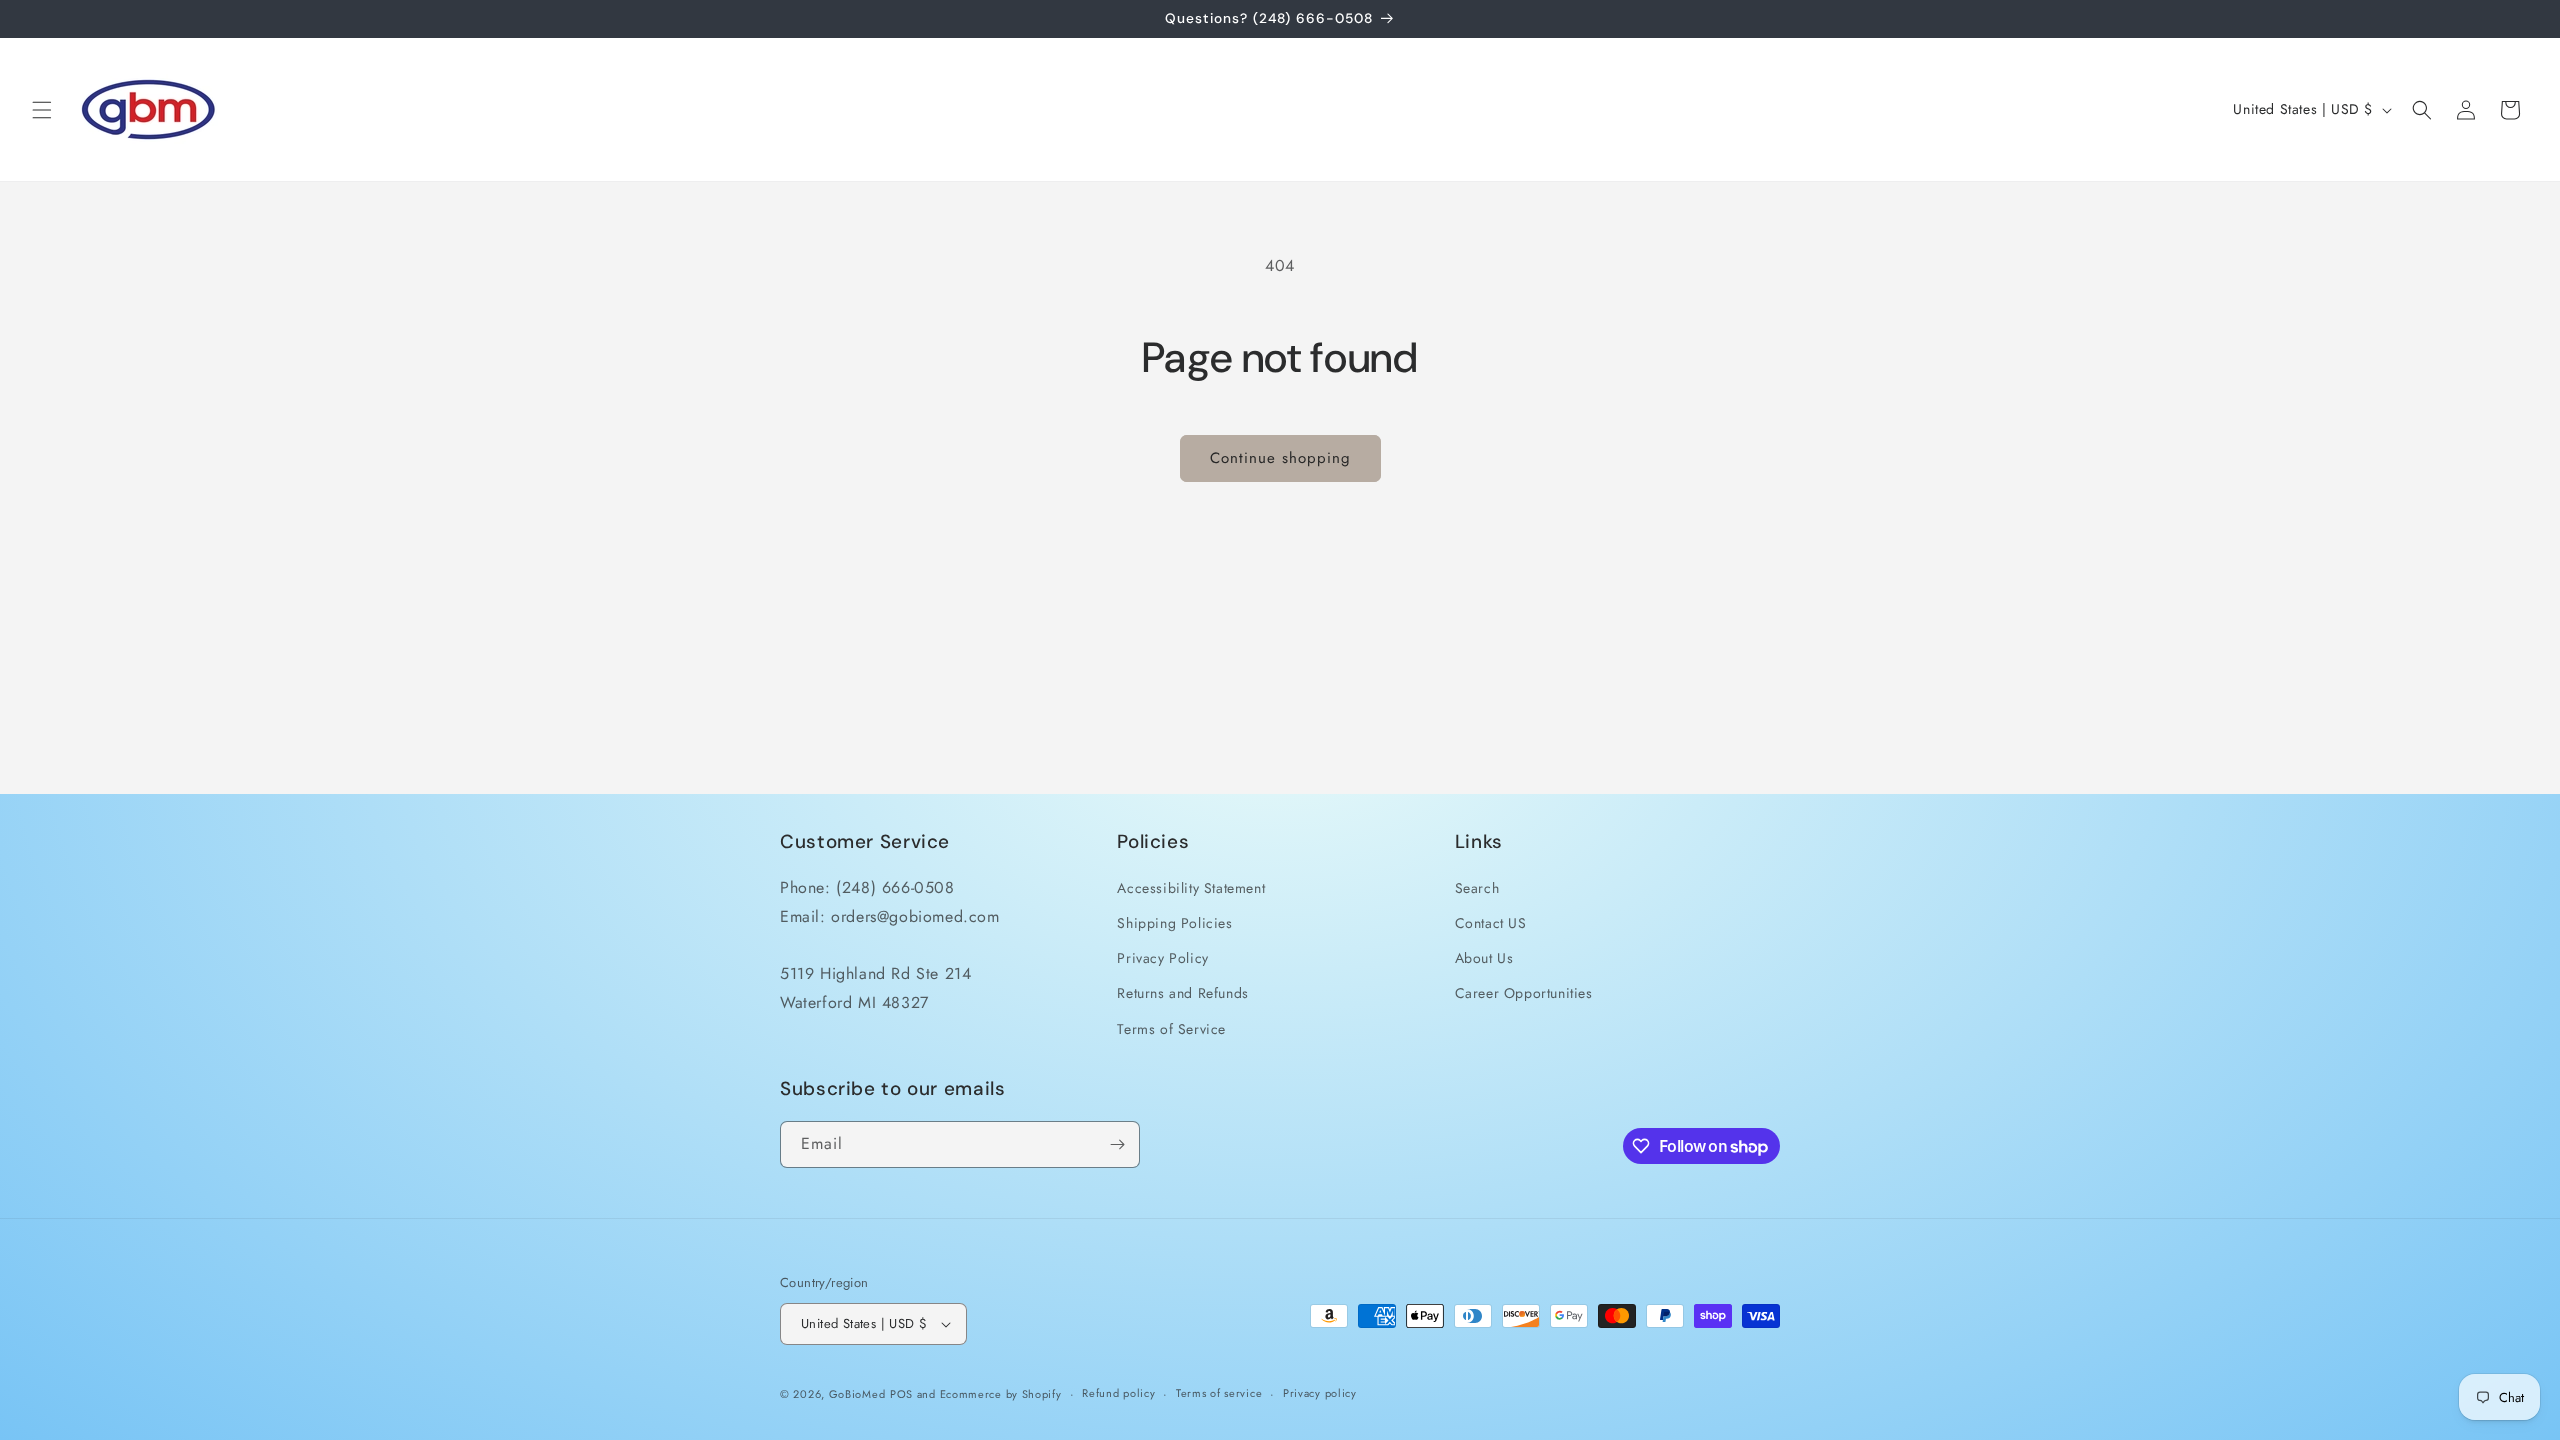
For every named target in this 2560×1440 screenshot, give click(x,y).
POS (901, 1394)
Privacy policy (1320, 1393)
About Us (1484, 958)
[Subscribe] (1117, 1144)
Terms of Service (1171, 1029)
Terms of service (1219, 1393)
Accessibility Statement (1191, 888)
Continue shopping (1280, 458)
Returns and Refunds (1182, 993)
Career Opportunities (1524, 993)
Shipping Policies (1174, 923)
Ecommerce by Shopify (1001, 1394)
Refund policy (1118, 1393)
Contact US (1491, 923)
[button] (42, 110)
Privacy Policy (1162, 958)
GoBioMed (857, 1394)
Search (1477, 888)
